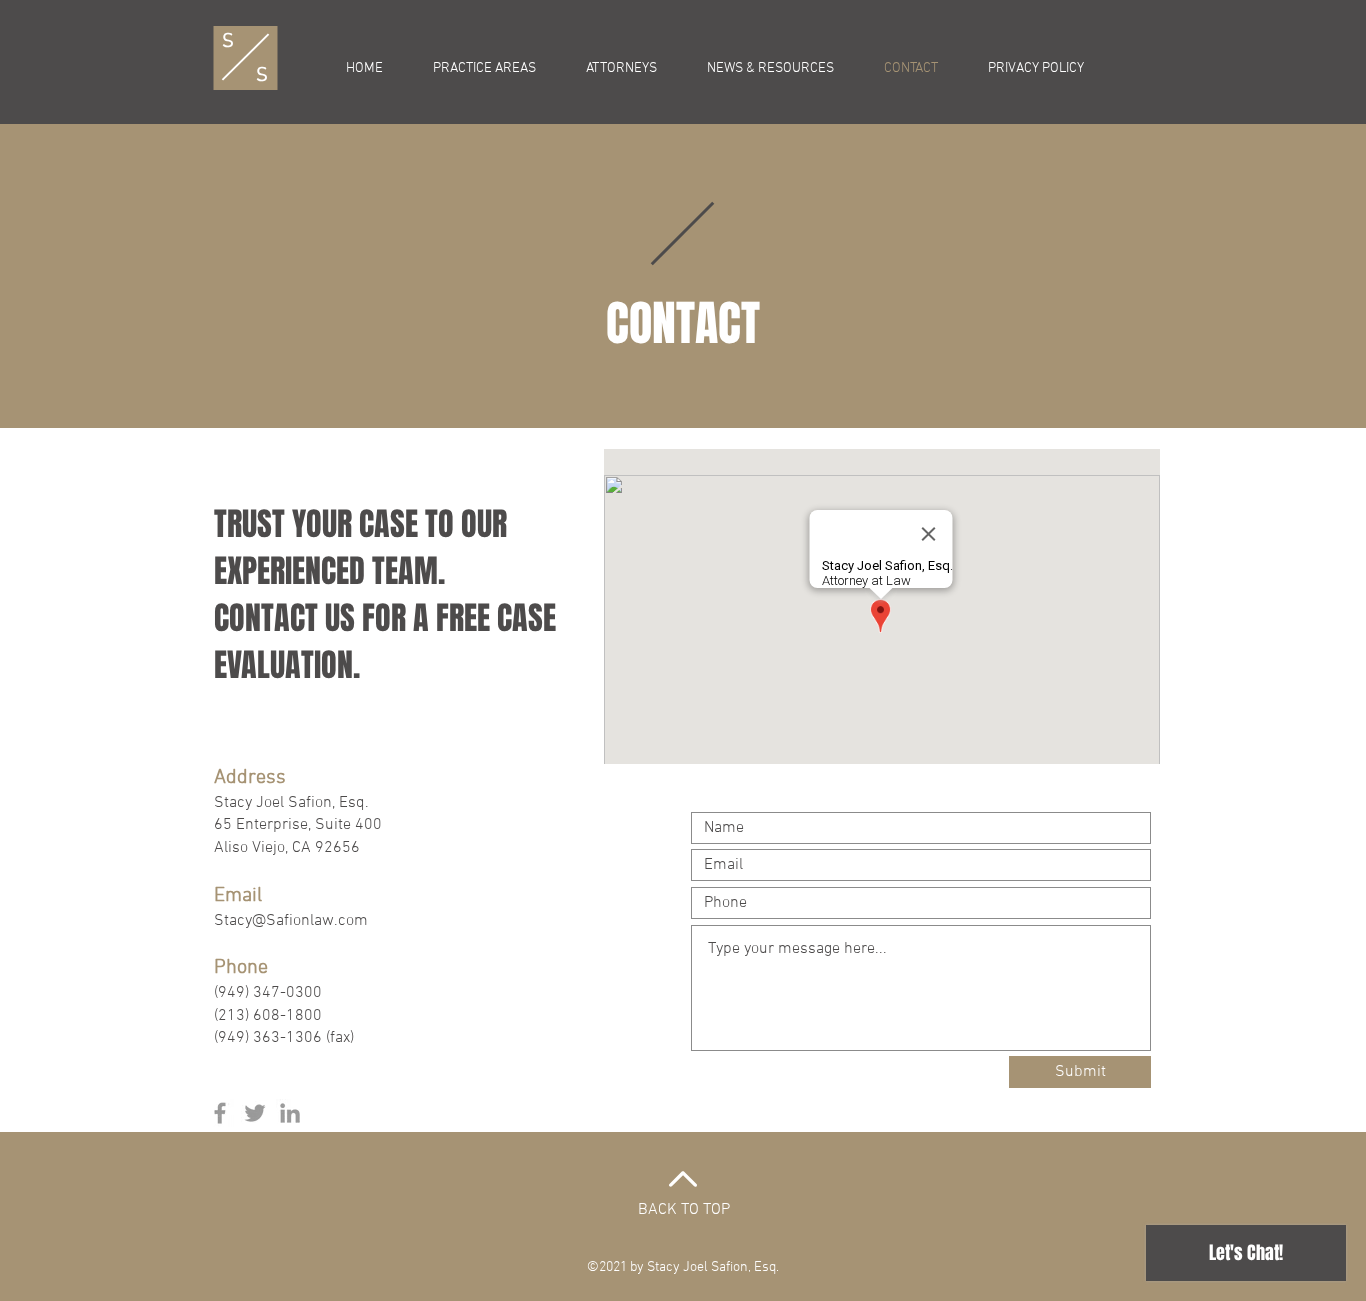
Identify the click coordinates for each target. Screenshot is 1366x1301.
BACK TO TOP (684, 1210)
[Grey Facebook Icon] (220, 1113)
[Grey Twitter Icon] (255, 1113)
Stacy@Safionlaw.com (291, 921)
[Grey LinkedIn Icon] (290, 1113)
